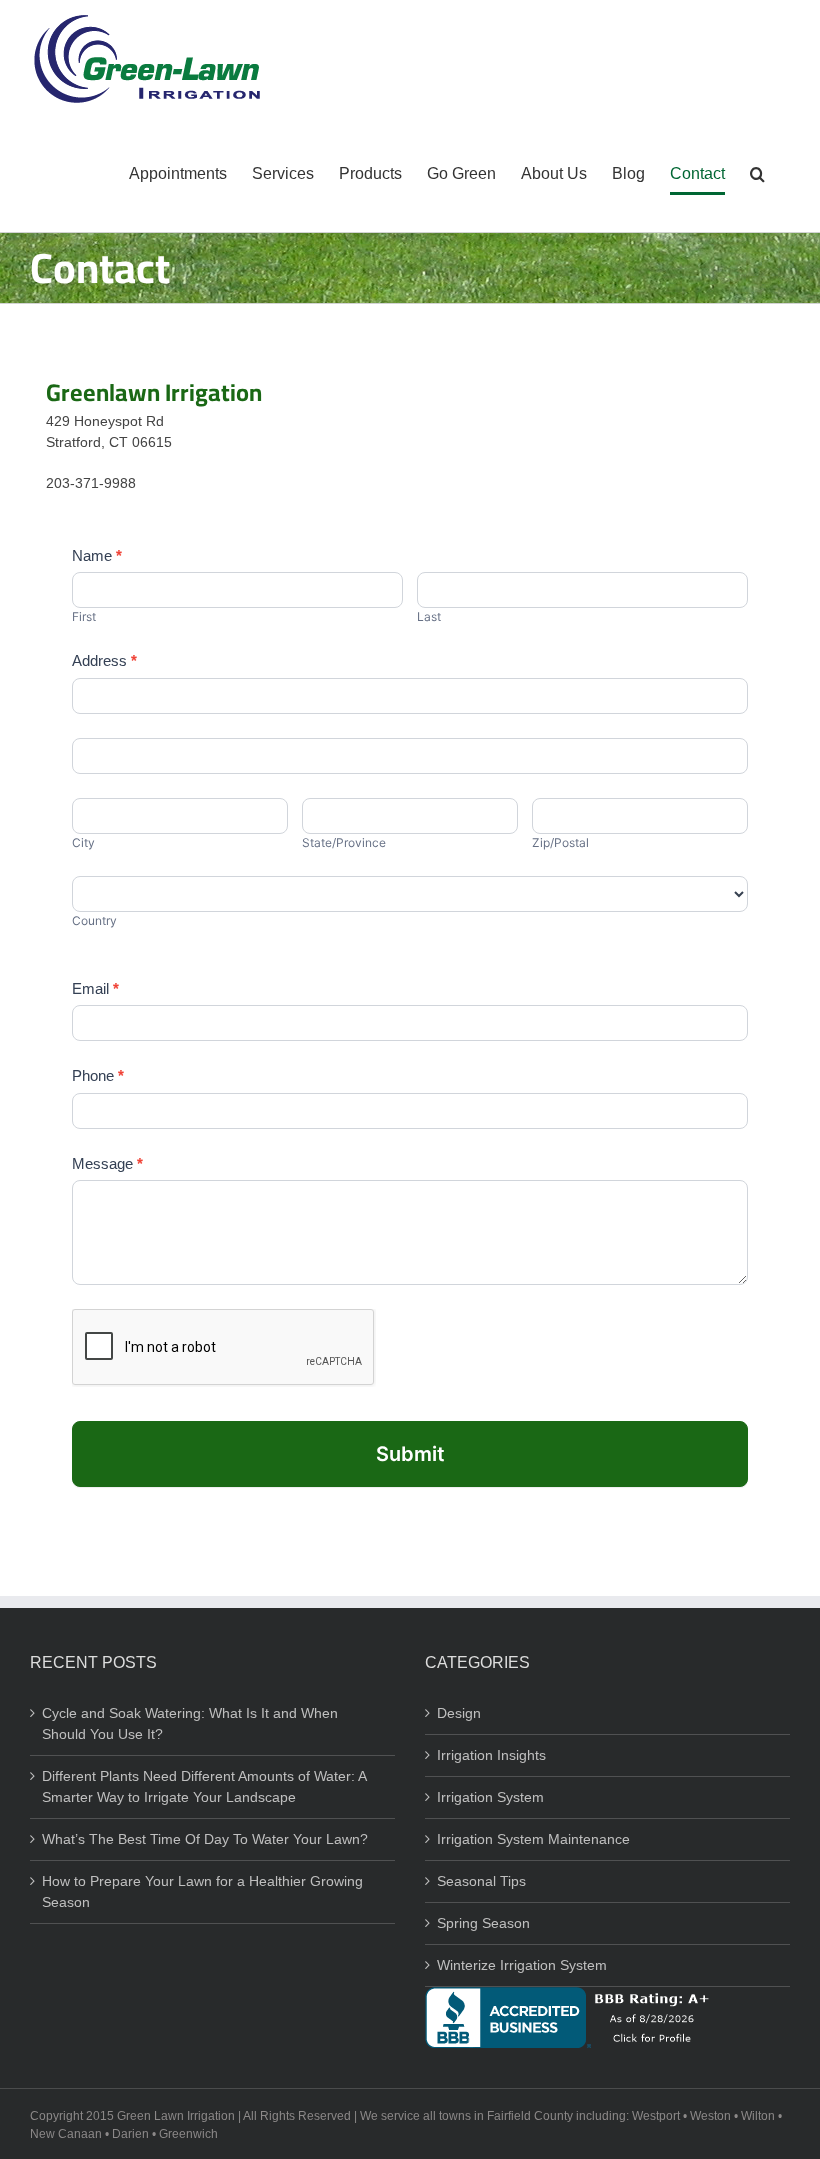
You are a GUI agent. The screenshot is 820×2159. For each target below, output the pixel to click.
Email (95, 988)
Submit (410, 1454)
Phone (98, 1075)
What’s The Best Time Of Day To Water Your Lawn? (205, 1839)
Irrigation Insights (491, 1755)
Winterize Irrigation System (522, 1965)
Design (459, 1713)
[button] (757, 174)
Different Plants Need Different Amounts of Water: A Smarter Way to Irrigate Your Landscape (204, 1786)
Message (107, 1163)
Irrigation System (490, 1797)
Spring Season (483, 1923)
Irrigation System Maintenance (533, 1839)
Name (97, 555)
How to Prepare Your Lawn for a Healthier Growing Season (202, 1891)
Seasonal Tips (481, 1881)
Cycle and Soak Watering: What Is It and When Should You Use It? (190, 1723)
